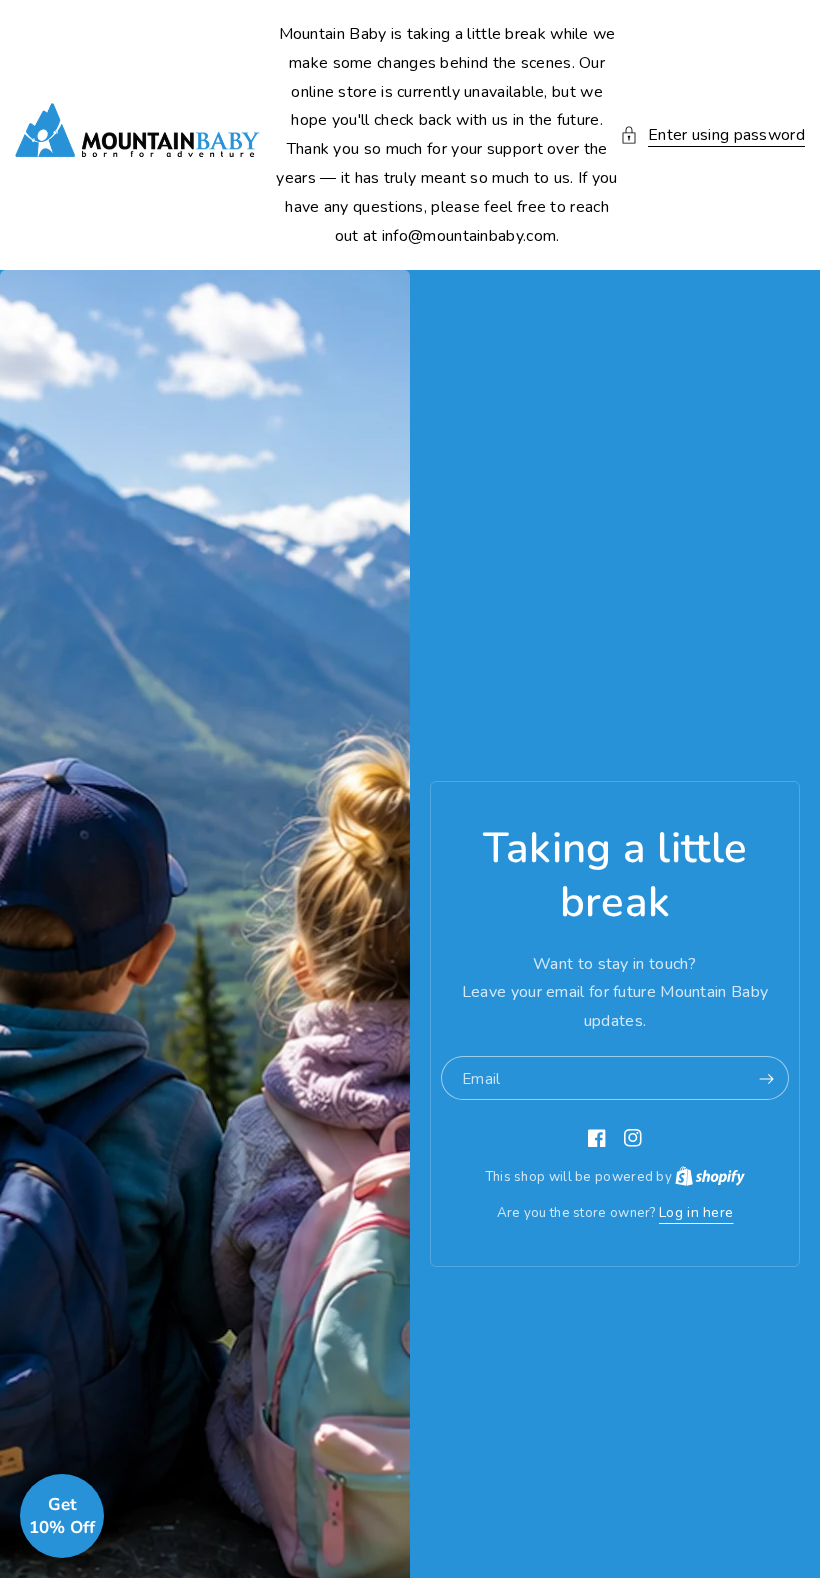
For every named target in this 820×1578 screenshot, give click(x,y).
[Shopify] (710, 1176)
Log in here (696, 1212)
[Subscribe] (766, 1079)
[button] (712, 135)
